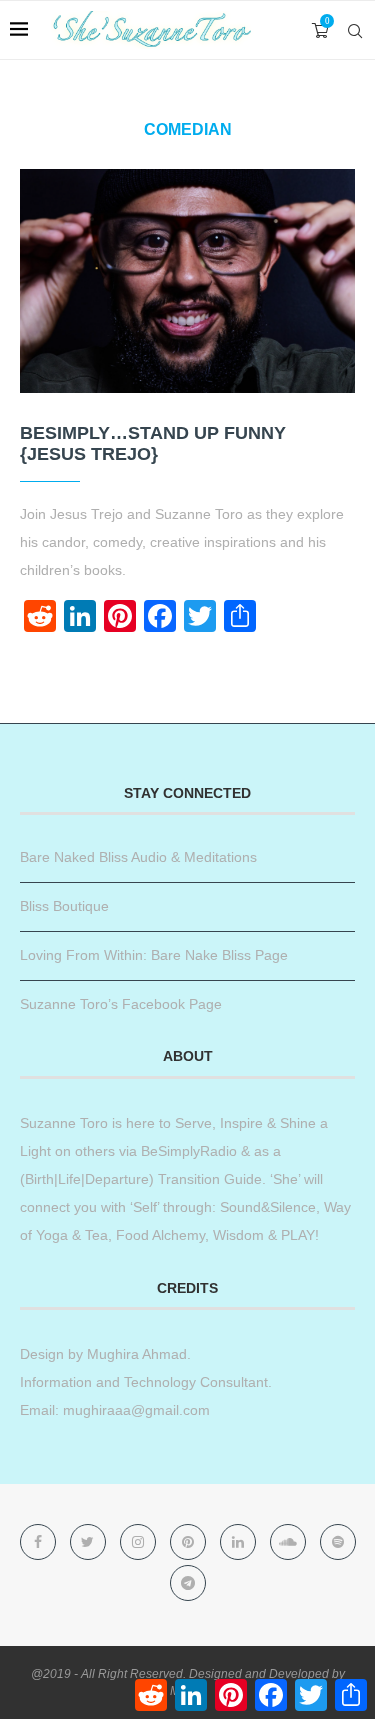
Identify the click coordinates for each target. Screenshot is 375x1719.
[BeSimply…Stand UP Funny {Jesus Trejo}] (187, 280)
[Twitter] (90, 1542)
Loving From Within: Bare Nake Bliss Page (154, 955)
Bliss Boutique (64, 906)
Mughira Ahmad (135, 1354)
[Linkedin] (240, 1542)
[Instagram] (140, 1542)
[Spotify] (338, 1542)
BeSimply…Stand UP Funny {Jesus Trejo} (153, 443)
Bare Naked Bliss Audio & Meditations (138, 857)
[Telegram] (188, 1583)
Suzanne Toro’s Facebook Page (121, 1004)
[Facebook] (40, 1542)
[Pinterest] (190, 1542)
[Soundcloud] (290, 1542)
